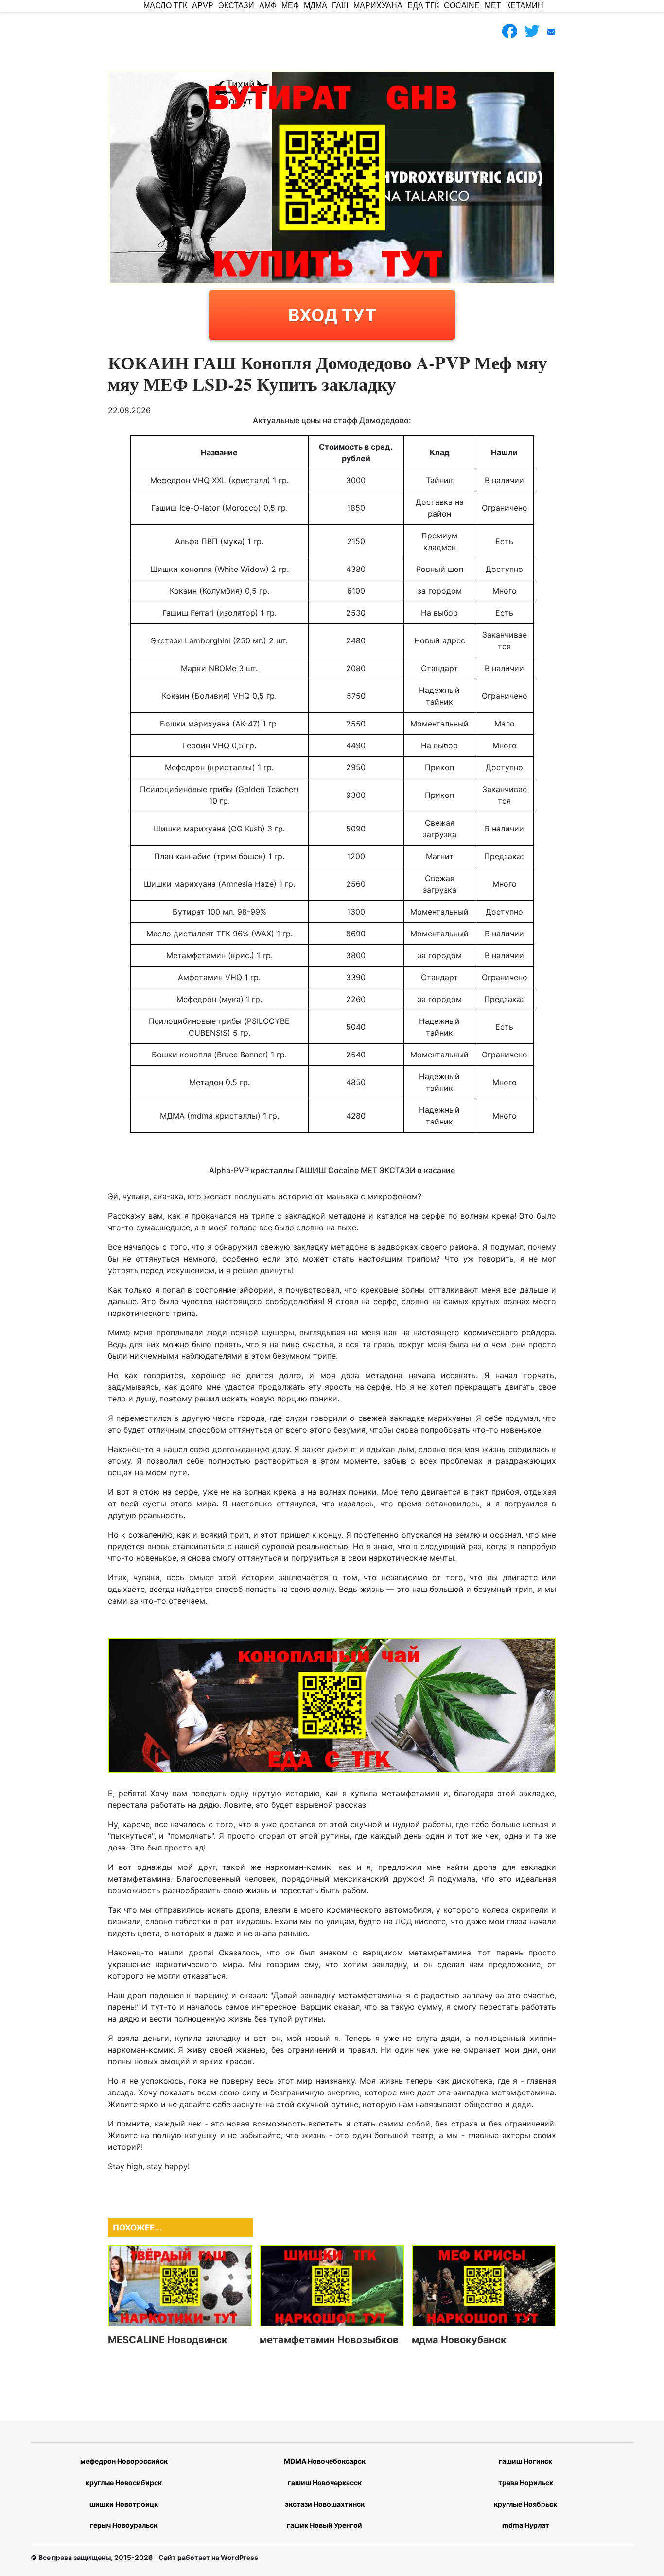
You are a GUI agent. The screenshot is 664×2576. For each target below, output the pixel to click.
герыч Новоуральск (124, 2525)
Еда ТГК (423, 6)
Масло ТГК (165, 6)
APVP (203, 6)
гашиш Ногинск (525, 2461)
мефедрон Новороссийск (124, 2461)
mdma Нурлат (526, 2525)
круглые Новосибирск (124, 2482)
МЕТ (493, 6)
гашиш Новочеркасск (325, 2482)
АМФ (268, 6)
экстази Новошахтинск (325, 2504)
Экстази (236, 6)
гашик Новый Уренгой (324, 2525)
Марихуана (378, 6)
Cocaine (462, 6)
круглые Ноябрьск (525, 2504)
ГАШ (340, 6)
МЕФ (290, 6)
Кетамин (525, 6)
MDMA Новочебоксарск (325, 2461)
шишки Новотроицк (124, 2504)
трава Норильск (526, 2482)
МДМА (315, 6)
